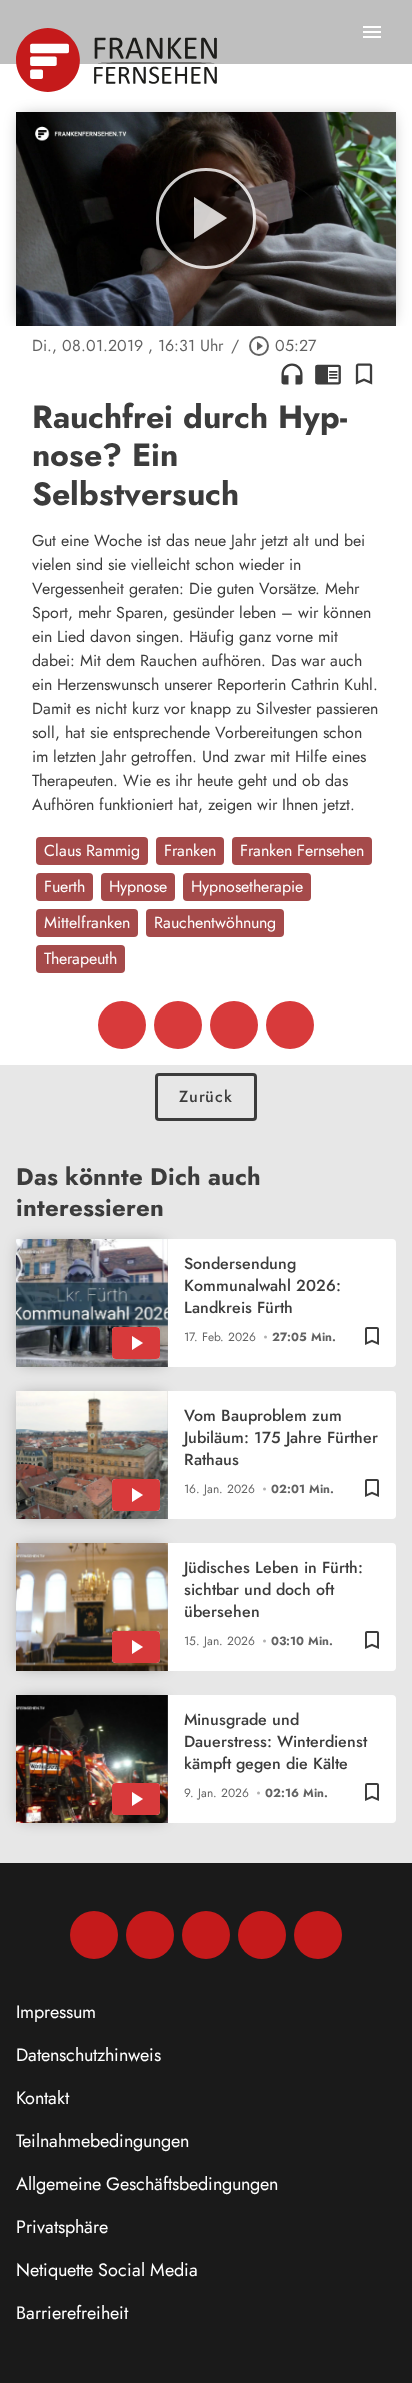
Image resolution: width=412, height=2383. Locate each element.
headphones (292, 374)
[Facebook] (94, 1935)
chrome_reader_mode (328, 374)
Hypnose (138, 886)
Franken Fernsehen (302, 850)
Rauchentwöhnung (215, 922)
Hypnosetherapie (247, 886)
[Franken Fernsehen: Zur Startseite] (118, 60)
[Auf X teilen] (178, 1025)
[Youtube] (206, 1935)
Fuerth (64, 886)
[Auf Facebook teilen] (122, 1025)
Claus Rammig (92, 850)
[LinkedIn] (262, 1935)
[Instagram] (150, 1935)
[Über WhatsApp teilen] (234, 1025)
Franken (190, 850)
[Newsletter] (318, 1935)
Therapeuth (80, 958)
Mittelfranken (87, 922)
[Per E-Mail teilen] (290, 1025)
